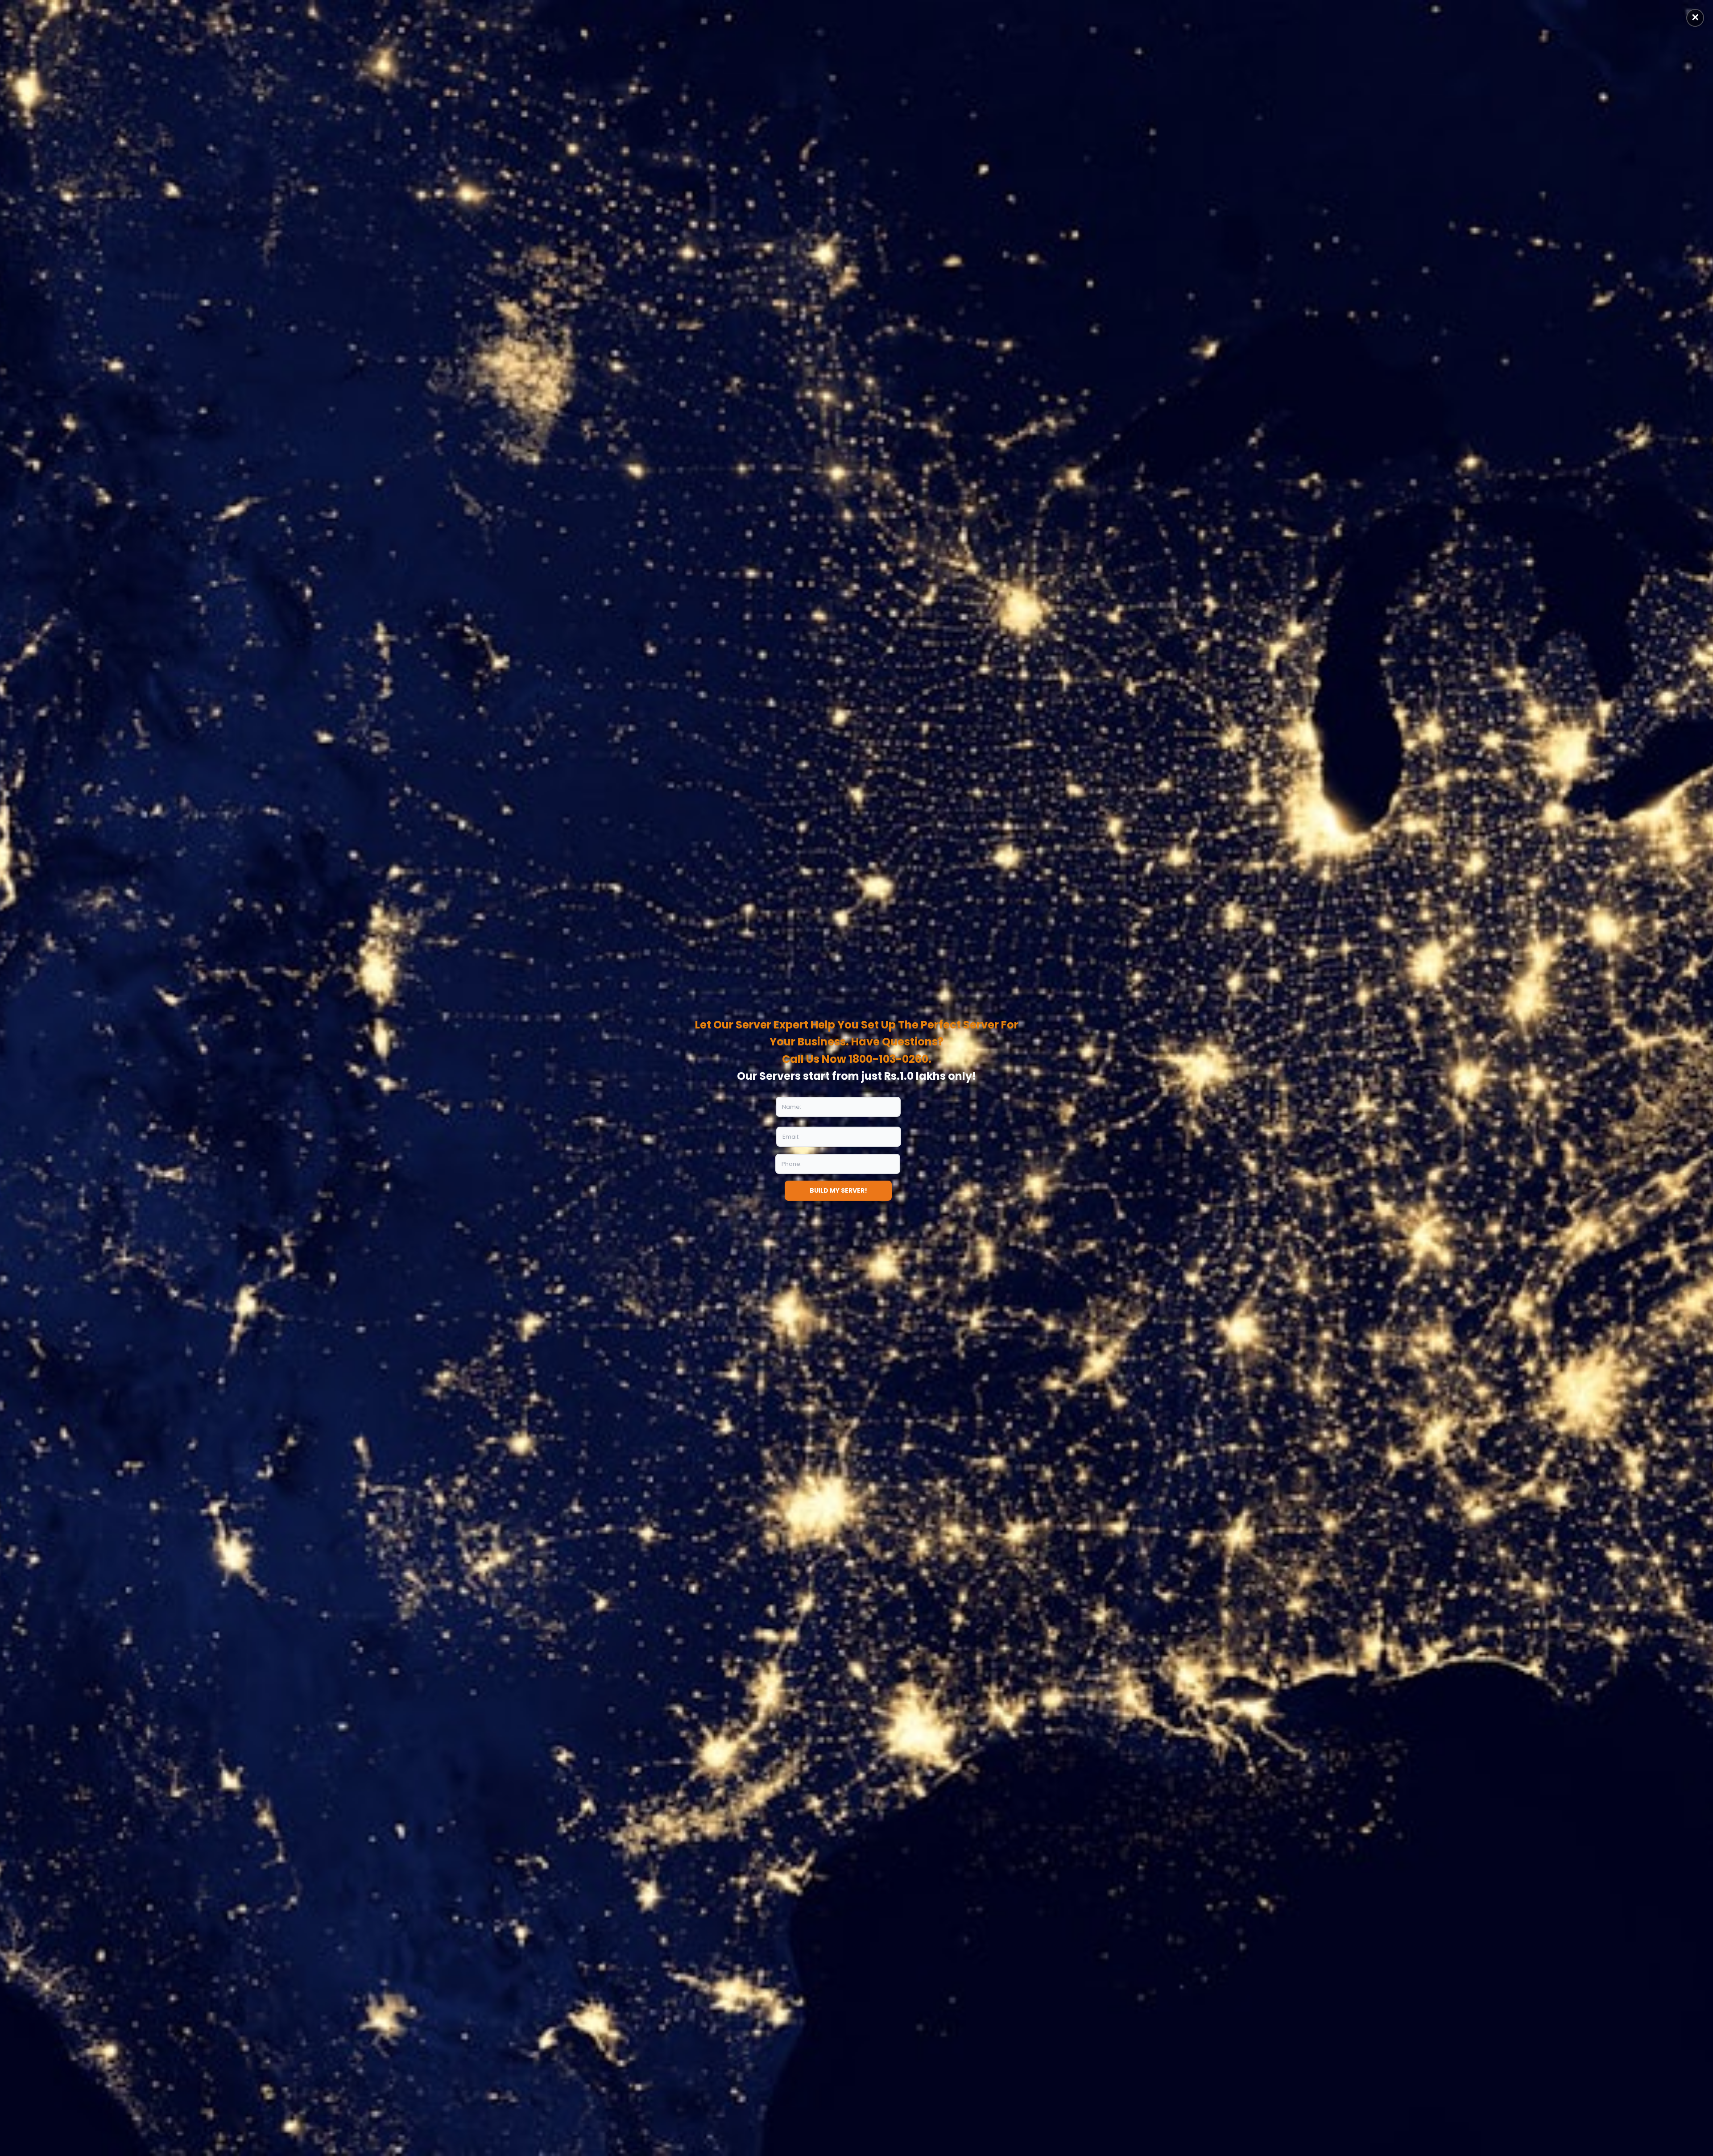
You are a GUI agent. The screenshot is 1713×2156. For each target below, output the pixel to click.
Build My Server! (838, 1190)
